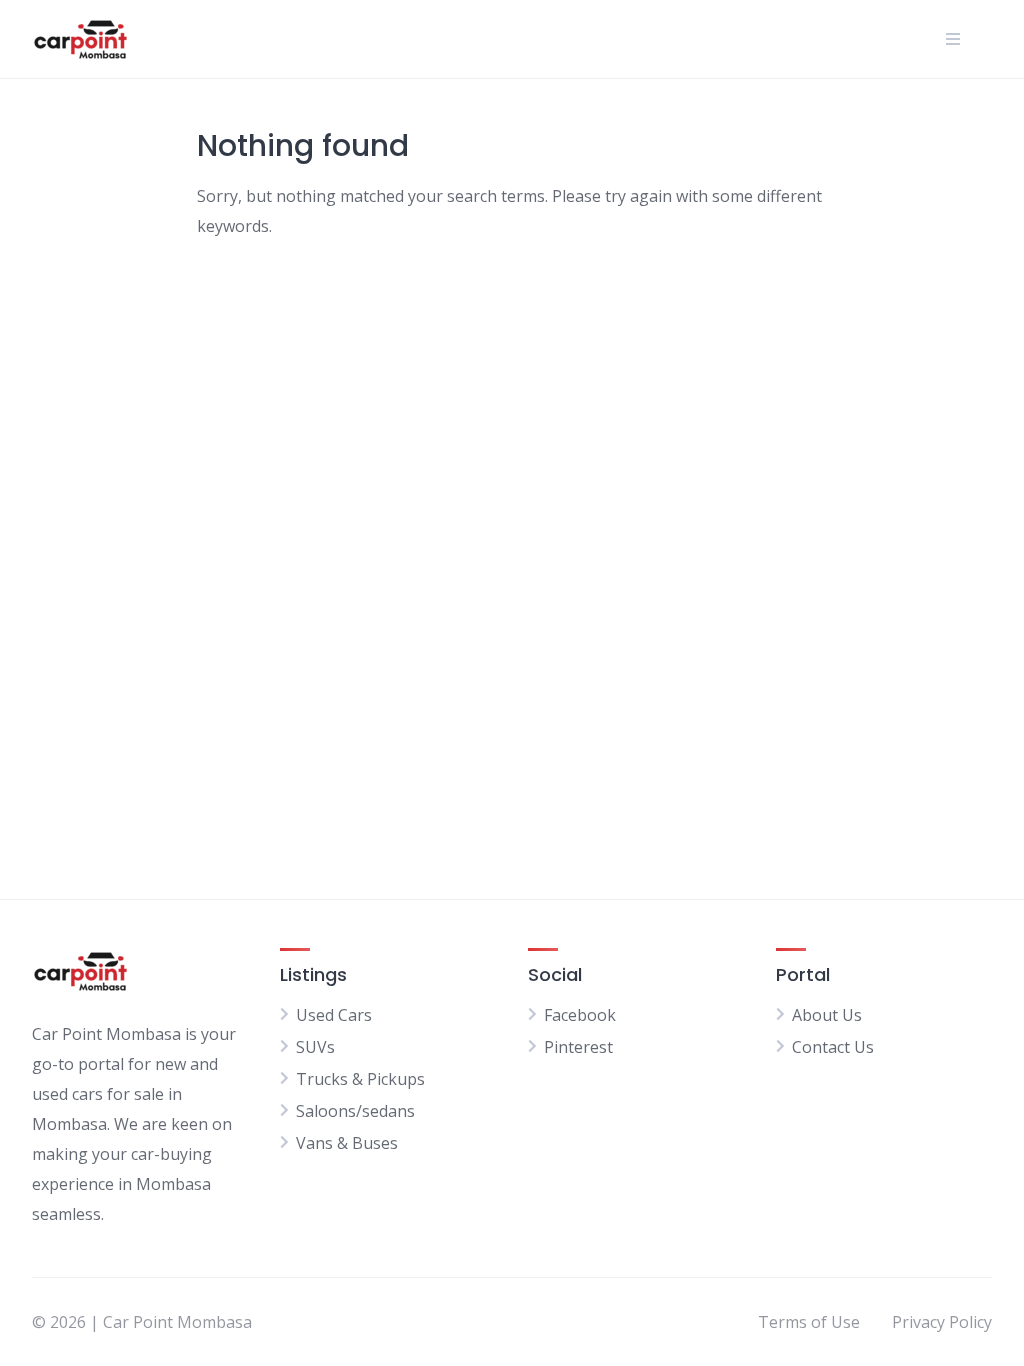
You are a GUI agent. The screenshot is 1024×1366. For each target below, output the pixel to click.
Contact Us (833, 1047)
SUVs (315, 1047)
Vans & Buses (347, 1143)
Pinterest (578, 1047)
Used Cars (334, 1015)
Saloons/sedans (355, 1111)
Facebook (580, 1015)
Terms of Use (809, 1322)
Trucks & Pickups (360, 1079)
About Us (827, 1015)
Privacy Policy (942, 1322)
